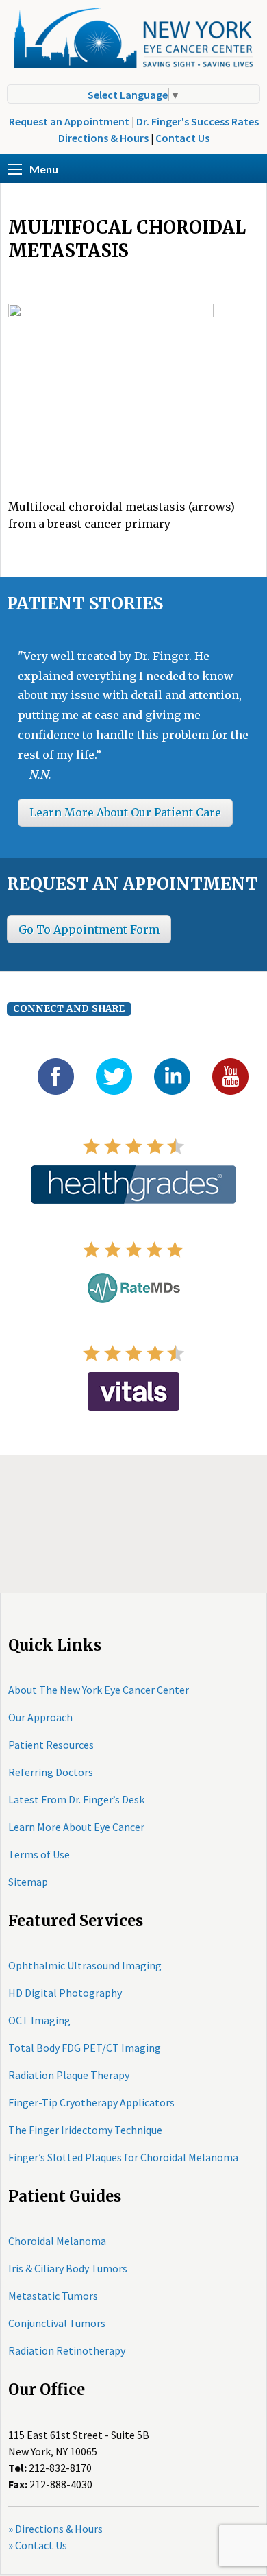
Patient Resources (51, 1745)
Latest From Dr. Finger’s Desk (76, 1799)
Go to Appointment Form (89, 929)
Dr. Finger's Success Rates (198, 121)
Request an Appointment (69, 121)
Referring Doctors (51, 1772)
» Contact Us (38, 2545)
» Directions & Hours (55, 2529)
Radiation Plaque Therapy (69, 2075)
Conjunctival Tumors (57, 2323)
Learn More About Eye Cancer (76, 1827)
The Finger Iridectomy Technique (85, 2130)
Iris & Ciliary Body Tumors (68, 2268)
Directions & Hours (103, 138)
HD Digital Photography (65, 1993)
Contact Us (182, 138)
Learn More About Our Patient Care (125, 812)
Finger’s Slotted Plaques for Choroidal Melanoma (123, 2157)
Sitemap (28, 1882)
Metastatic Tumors (53, 2296)
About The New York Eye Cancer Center (99, 1690)
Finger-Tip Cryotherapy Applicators (91, 2102)
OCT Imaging (39, 2020)
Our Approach (40, 1717)
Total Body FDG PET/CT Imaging (85, 2048)
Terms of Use (39, 1854)
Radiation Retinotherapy (67, 2350)
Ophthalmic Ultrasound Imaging (85, 1965)
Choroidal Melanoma (57, 2241)
